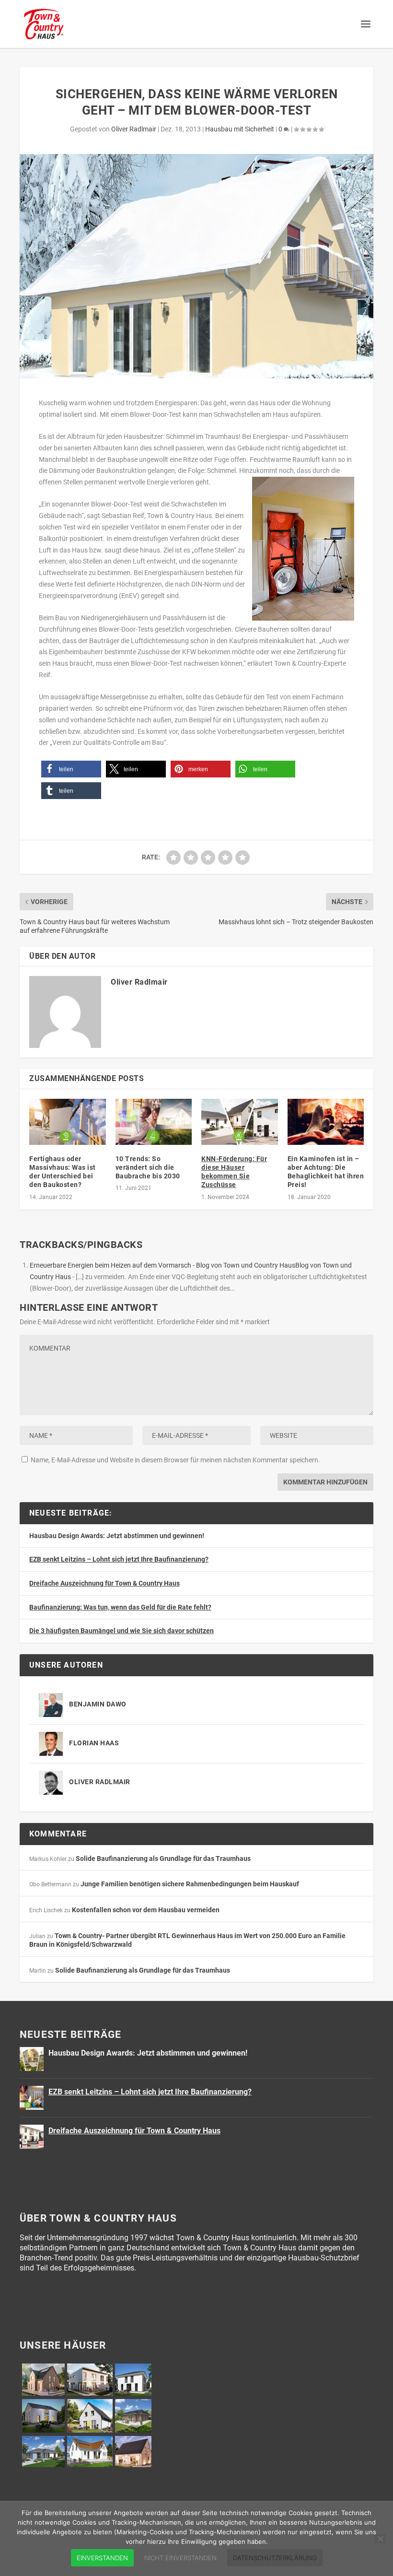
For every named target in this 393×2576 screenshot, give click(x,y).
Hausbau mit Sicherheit (240, 129)
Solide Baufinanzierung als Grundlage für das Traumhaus (163, 1858)
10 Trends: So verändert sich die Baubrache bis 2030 (148, 1167)
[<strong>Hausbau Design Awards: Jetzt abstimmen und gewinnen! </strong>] (32, 2059)
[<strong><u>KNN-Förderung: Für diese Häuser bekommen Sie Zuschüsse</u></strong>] (240, 1122)
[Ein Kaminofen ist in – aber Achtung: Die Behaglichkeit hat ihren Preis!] (326, 1122)
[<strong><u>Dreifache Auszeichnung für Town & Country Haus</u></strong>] (32, 2137)
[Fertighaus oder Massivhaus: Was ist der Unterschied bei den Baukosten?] (68, 1122)
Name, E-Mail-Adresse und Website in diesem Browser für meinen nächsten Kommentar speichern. (175, 1460)
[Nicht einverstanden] (380, 2539)
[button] (71, 769)
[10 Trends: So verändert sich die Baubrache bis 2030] (154, 1122)
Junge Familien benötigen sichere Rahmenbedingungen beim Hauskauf (190, 1884)
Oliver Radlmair (134, 129)
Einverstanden (102, 2558)
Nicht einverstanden (180, 2558)
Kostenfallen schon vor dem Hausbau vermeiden (146, 1910)
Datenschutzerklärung (275, 2558)
